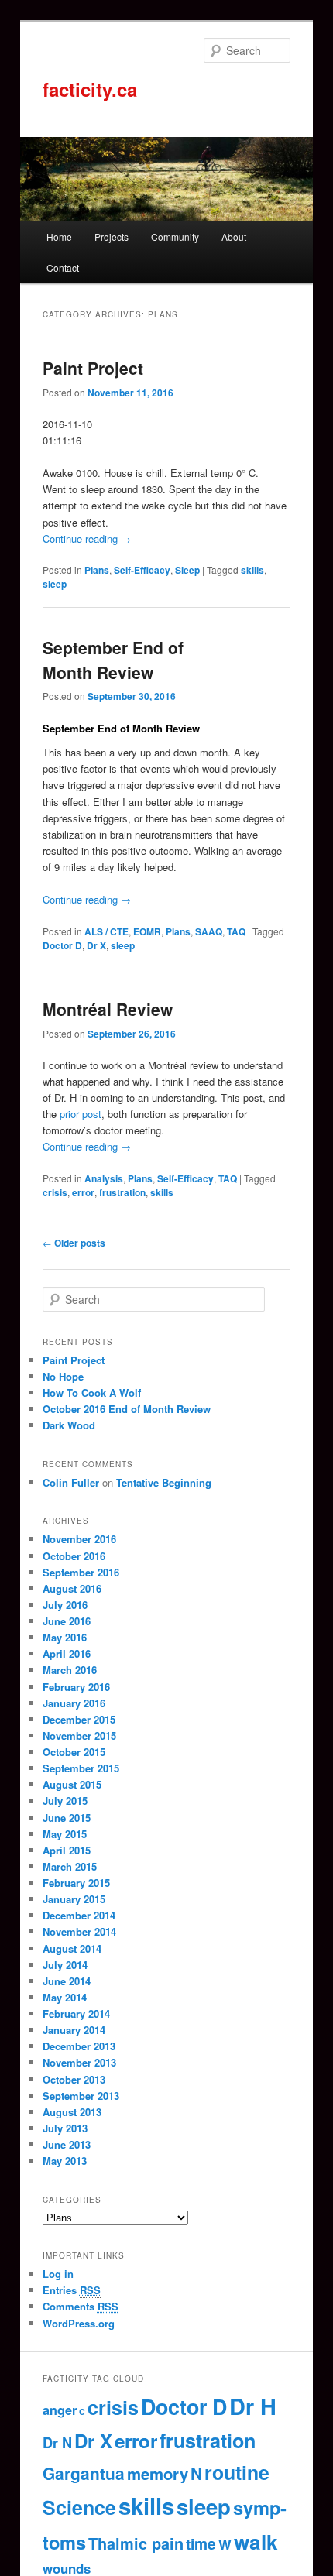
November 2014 (79, 1931)
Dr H (253, 2406)
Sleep (187, 570)
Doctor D (62, 945)
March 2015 (70, 1866)
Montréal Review (108, 1009)
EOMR (147, 931)
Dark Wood (69, 1425)
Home (59, 237)
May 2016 (65, 1637)
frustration (122, 1192)
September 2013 (81, 2096)
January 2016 (74, 1703)
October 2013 (74, 2079)
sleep (55, 584)
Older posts (74, 1243)
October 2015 (74, 1752)
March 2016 (70, 1670)
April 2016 (67, 1653)
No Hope (63, 1376)
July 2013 (65, 2128)
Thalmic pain (136, 2543)
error (83, 1192)
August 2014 (72, 1948)
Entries (72, 2290)
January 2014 (74, 2030)
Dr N (57, 2443)
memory (158, 2473)
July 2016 (65, 1605)
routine (237, 2472)
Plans (97, 570)
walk (256, 2541)
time (201, 2543)
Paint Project (93, 368)
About (234, 237)
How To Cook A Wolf (92, 1393)
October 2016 (74, 1556)
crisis (55, 1192)
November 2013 (79, 2062)
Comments (81, 2306)
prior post (81, 1114)
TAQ (236, 931)
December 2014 (79, 1915)
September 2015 (81, 1768)
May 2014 (65, 1997)
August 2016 (72, 1588)
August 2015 (72, 1784)
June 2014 (67, 1981)
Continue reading (87, 539)
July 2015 (65, 1801)
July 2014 (65, 1965)
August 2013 (72, 2112)
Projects (112, 237)
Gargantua (84, 2473)
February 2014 (76, 2013)
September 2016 (81, 1572)
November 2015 (79, 1736)
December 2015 (79, 1719)
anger (60, 2410)
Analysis (104, 1178)
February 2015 (76, 1883)
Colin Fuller (71, 1482)
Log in (58, 2274)
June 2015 (67, 1818)
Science (79, 2507)
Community (175, 237)
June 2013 (67, 2144)
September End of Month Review (113, 660)
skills (252, 570)
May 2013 (65, 2161)
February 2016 (76, 1687)
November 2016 (79, 1539)
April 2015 (67, 1850)
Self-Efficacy (142, 570)
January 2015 (74, 1899)
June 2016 (67, 1621)
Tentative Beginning (164, 1482)
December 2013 (79, 2046)
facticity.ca (90, 89)
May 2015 (65, 1834)
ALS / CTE (106, 931)
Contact (63, 268)
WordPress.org (79, 2323)
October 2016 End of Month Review (127, 1409)
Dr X (96, 945)
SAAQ (209, 931)
